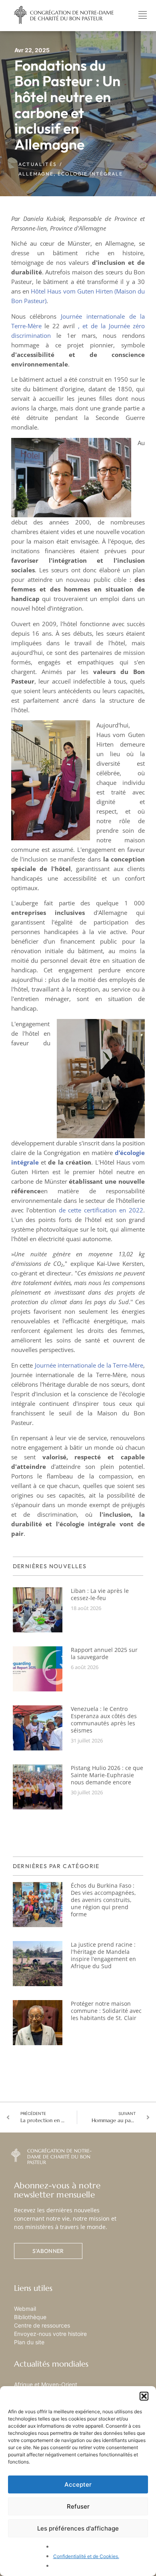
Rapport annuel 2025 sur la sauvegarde (104, 1653)
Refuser (78, 2506)
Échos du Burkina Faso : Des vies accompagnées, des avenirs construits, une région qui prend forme (103, 1900)
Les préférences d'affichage (78, 2528)
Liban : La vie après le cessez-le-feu (100, 1594)
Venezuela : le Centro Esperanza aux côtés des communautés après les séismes (104, 1720)
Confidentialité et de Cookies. (86, 2556)
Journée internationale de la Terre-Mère (89, 1365)
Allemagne (36, 174)
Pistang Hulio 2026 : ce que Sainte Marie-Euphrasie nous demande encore (107, 1775)
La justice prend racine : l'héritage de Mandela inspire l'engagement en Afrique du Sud (103, 1955)
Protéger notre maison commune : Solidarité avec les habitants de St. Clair (106, 2011)
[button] (144, 2396)
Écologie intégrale (90, 174)
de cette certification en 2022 (101, 1210)
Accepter (78, 2484)
